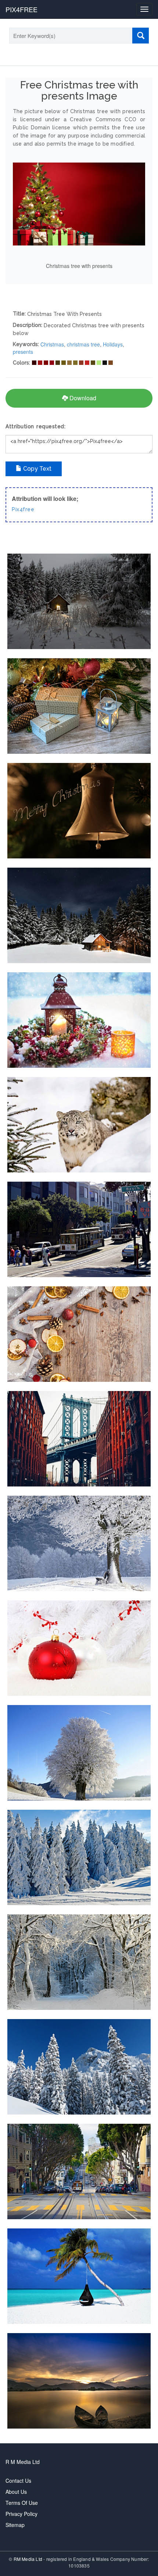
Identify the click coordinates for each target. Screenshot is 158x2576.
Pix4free (23, 509)
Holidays (113, 344)
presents (23, 352)
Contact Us (18, 2481)
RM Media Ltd (29, 2559)
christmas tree (83, 344)
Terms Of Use (22, 2503)
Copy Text (37, 469)
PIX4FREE (21, 9)
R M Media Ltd (23, 2462)
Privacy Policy (21, 2514)
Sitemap (15, 2525)
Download (82, 398)
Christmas (52, 344)
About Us (16, 2492)
